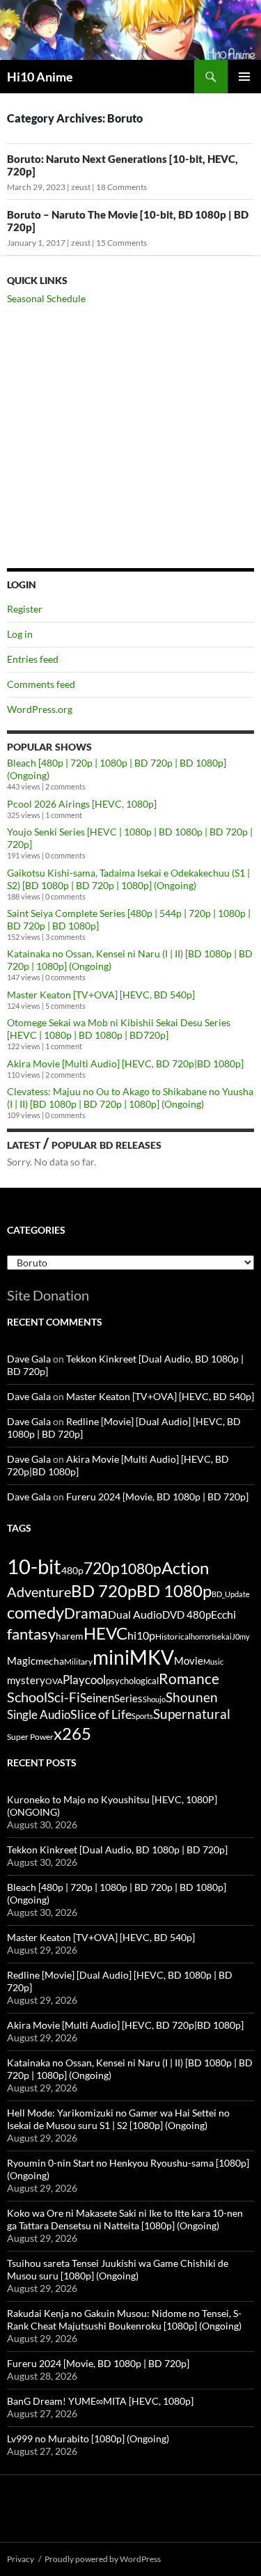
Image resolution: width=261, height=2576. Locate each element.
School (27, 1697)
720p (102, 1568)
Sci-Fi (64, 1697)
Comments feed (41, 684)
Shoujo (154, 1699)
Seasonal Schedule (46, 298)
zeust (81, 187)
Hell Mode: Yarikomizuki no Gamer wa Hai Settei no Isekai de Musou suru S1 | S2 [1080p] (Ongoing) (118, 2119)
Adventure (39, 1592)
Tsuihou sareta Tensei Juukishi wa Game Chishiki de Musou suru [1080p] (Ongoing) (118, 2269)
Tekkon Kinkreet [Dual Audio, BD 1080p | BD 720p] (117, 1849)
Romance (189, 1679)
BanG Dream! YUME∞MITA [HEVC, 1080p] (100, 2401)
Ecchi (223, 1614)
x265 (72, 1734)
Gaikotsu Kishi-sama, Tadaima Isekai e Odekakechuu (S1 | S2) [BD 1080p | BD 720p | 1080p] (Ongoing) (128, 879)
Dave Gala (29, 1359)
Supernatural (192, 1714)
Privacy (21, 2559)
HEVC (105, 1633)
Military (78, 1662)
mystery (26, 1680)
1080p (141, 1568)
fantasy (31, 1634)
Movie (189, 1660)
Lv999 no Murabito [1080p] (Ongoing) (88, 2438)
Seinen (97, 1698)
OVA (54, 1681)
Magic (21, 1661)
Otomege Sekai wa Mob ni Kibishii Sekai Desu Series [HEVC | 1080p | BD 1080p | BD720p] (119, 1029)
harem (70, 1636)
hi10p (141, 1635)
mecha (50, 1661)
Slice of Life (101, 1714)
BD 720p (104, 1591)
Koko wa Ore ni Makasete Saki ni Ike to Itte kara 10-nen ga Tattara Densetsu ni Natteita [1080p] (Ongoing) (125, 2219)
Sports (142, 1716)
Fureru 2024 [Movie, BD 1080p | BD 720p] (157, 1497)
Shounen (192, 1697)
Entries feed (33, 659)
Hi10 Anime (40, 77)
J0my (241, 1636)
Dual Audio (135, 1614)
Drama (86, 1613)
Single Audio (39, 1714)
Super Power (30, 1737)
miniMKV (133, 1657)
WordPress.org (40, 709)
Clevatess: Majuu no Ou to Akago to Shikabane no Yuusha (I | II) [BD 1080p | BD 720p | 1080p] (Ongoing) (130, 1098)
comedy (35, 1612)
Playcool (84, 1680)
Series (128, 1698)
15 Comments (121, 243)
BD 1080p (174, 1591)
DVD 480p (187, 1615)
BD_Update (231, 1594)
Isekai (222, 1636)
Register (25, 609)
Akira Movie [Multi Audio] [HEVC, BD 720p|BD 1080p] (125, 1063)
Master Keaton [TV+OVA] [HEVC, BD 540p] (101, 995)
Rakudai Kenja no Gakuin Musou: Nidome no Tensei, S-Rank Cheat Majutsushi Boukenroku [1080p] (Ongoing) (124, 2319)
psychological (132, 1681)
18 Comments (121, 187)
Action (185, 1568)
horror (201, 1636)
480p (72, 1570)
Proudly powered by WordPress (103, 2559)
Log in (20, 634)
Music (213, 1662)
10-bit (34, 1566)
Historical (173, 1636)
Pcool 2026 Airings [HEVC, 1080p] (82, 804)
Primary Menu (244, 77)
